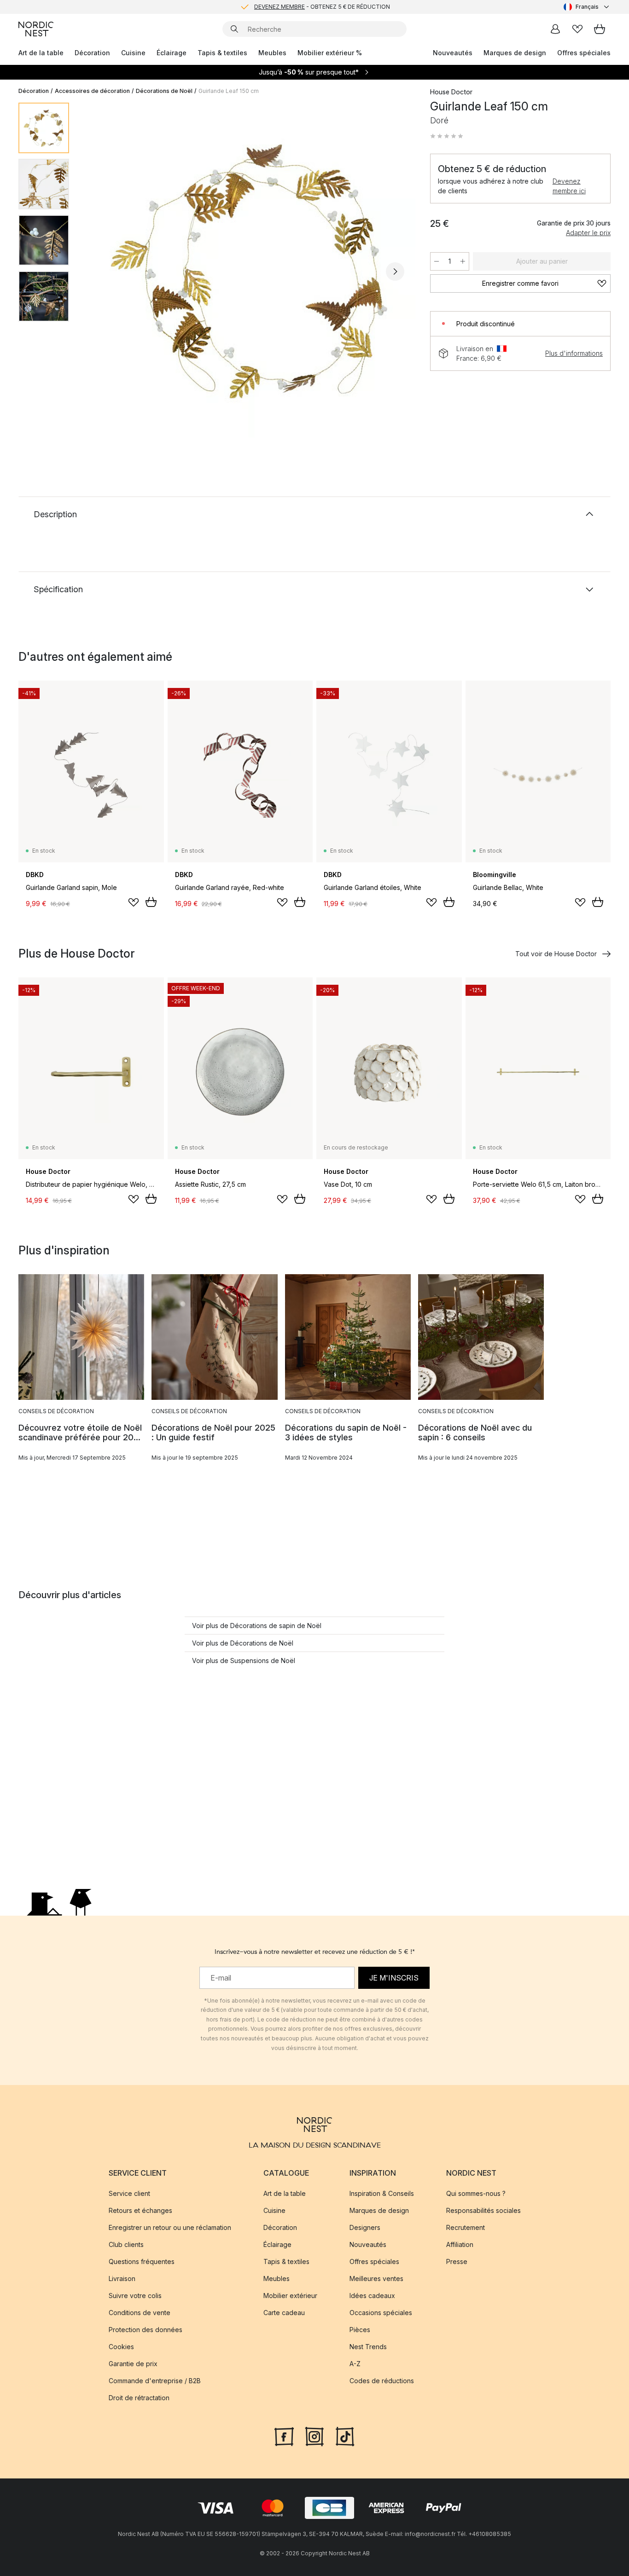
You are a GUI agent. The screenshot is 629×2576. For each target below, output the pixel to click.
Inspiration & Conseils (382, 2193)
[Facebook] (284, 2435)
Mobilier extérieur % (330, 53)
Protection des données (146, 2330)
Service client (129, 2193)
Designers (365, 2227)
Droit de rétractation (139, 2398)
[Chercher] (234, 29)
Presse (457, 2261)
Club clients (126, 2244)
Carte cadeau (284, 2313)
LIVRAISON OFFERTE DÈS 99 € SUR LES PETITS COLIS (322, 7)
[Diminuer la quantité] (437, 261)
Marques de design (515, 53)
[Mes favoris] (577, 29)
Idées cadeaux (372, 2296)
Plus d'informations (574, 353)
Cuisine (133, 53)
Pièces (360, 2330)
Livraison (122, 2279)
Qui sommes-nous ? (476, 2193)
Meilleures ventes (376, 2279)
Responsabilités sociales (483, 2210)
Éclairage (172, 53)
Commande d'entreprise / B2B (155, 2381)
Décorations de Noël (164, 91)
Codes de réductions (382, 2381)
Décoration (92, 53)
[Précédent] (100, 271)
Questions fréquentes (142, 2261)
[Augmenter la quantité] (463, 261)
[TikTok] (345, 2435)
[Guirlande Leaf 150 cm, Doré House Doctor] (248, 270)
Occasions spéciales (381, 2313)
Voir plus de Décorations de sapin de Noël (257, 1626)
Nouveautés (453, 53)
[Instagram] (314, 2435)
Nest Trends (368, 2347)
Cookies (121, 2347)
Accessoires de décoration (92, 91)
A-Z (355, 2364)
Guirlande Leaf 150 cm (229, 91)
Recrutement (466, 2227)
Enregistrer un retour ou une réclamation (170, 2227)
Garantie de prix (133, 2364)
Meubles (272, 53)
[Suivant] (395, 271)
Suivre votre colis (135, 2296)
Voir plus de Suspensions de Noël (244, 1661)
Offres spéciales (584, 53)
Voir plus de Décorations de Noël (243, 1643)
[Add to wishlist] (134, 902)
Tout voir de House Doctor (556, 954)
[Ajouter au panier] (151, 902)
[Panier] (600, 29)
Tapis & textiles (222, 53)
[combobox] (587, 7)
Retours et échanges (140, 2210)
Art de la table (41, 53)
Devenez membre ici (569, 186)
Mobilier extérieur (290, 2296)
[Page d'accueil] (36, 29)
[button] (447, 136)
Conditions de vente (140, 2313)
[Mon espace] (555, 29)
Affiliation (460, 2244)
